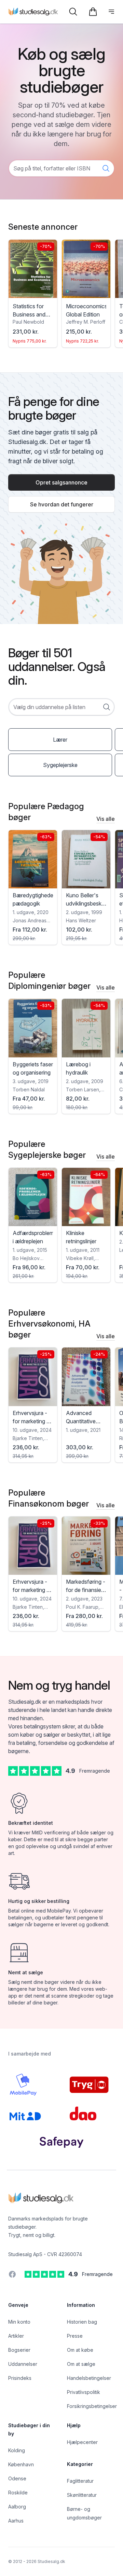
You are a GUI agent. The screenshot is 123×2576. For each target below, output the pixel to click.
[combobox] (61, 707)
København (21, 2464)
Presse (75, 2336)
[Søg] (73, 12)
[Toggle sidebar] (111, 12)
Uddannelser (23, 2364)
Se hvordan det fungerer (62, 504)
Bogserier (19, 2350)
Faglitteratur (80, 2481)
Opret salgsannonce (61, 482)
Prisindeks (20, 2378)
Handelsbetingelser (89, 2378)
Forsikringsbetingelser (92, 2406)
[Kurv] (93, 12)
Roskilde (18, 2493)
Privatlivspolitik (84, 2392)
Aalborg (17, 2507)
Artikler (16, 2336)
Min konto (19, 2322)
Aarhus (16, 2521)
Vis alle (106, 819)
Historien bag (82, 2322)
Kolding (17, 2450)
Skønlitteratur (82, 2495)
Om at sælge (81, 2364)
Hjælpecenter (82, 2442)
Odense (17, 2478)
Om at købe (80, 2350)
